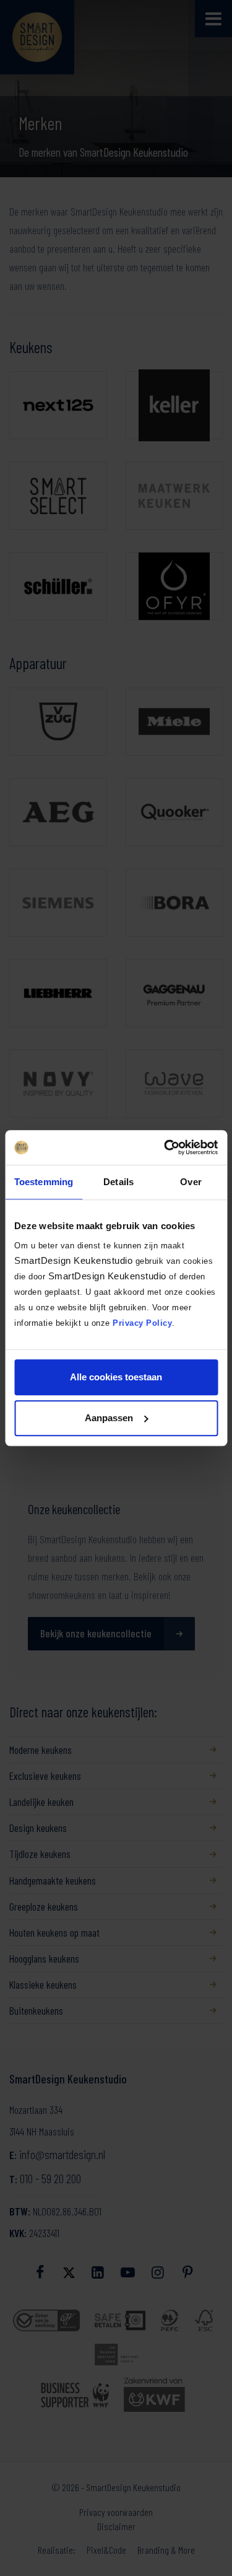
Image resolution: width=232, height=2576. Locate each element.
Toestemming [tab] (44, 1182)
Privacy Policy (142, 1323)
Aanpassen (109, 1418)
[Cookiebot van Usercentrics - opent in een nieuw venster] (165, 1147)
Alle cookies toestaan (116, 1377)
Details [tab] (118, 1182)
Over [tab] (191, 1182)
